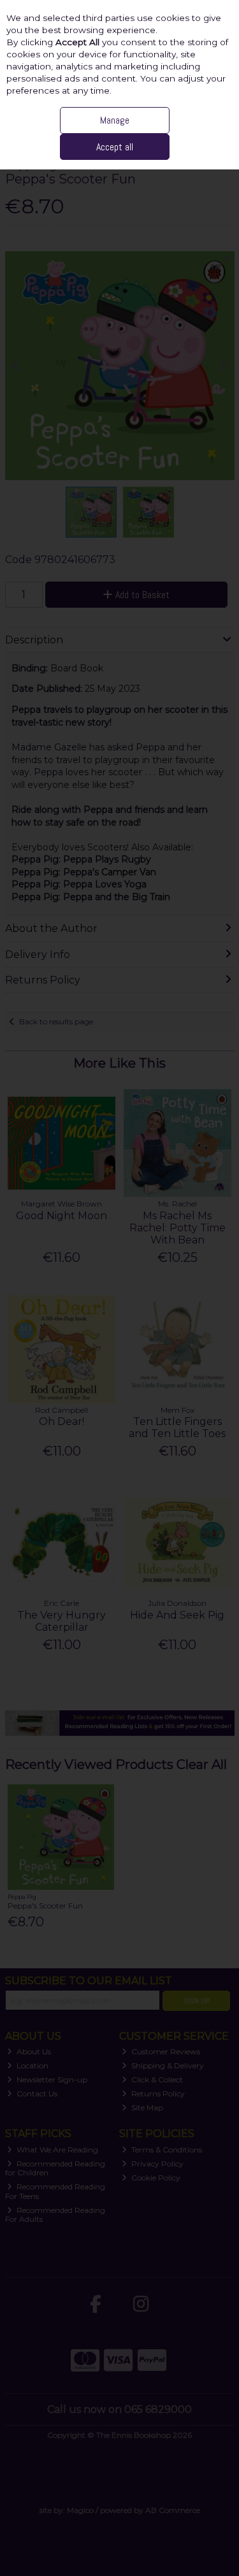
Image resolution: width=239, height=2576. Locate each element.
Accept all (115, 147)
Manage (115, 120)
